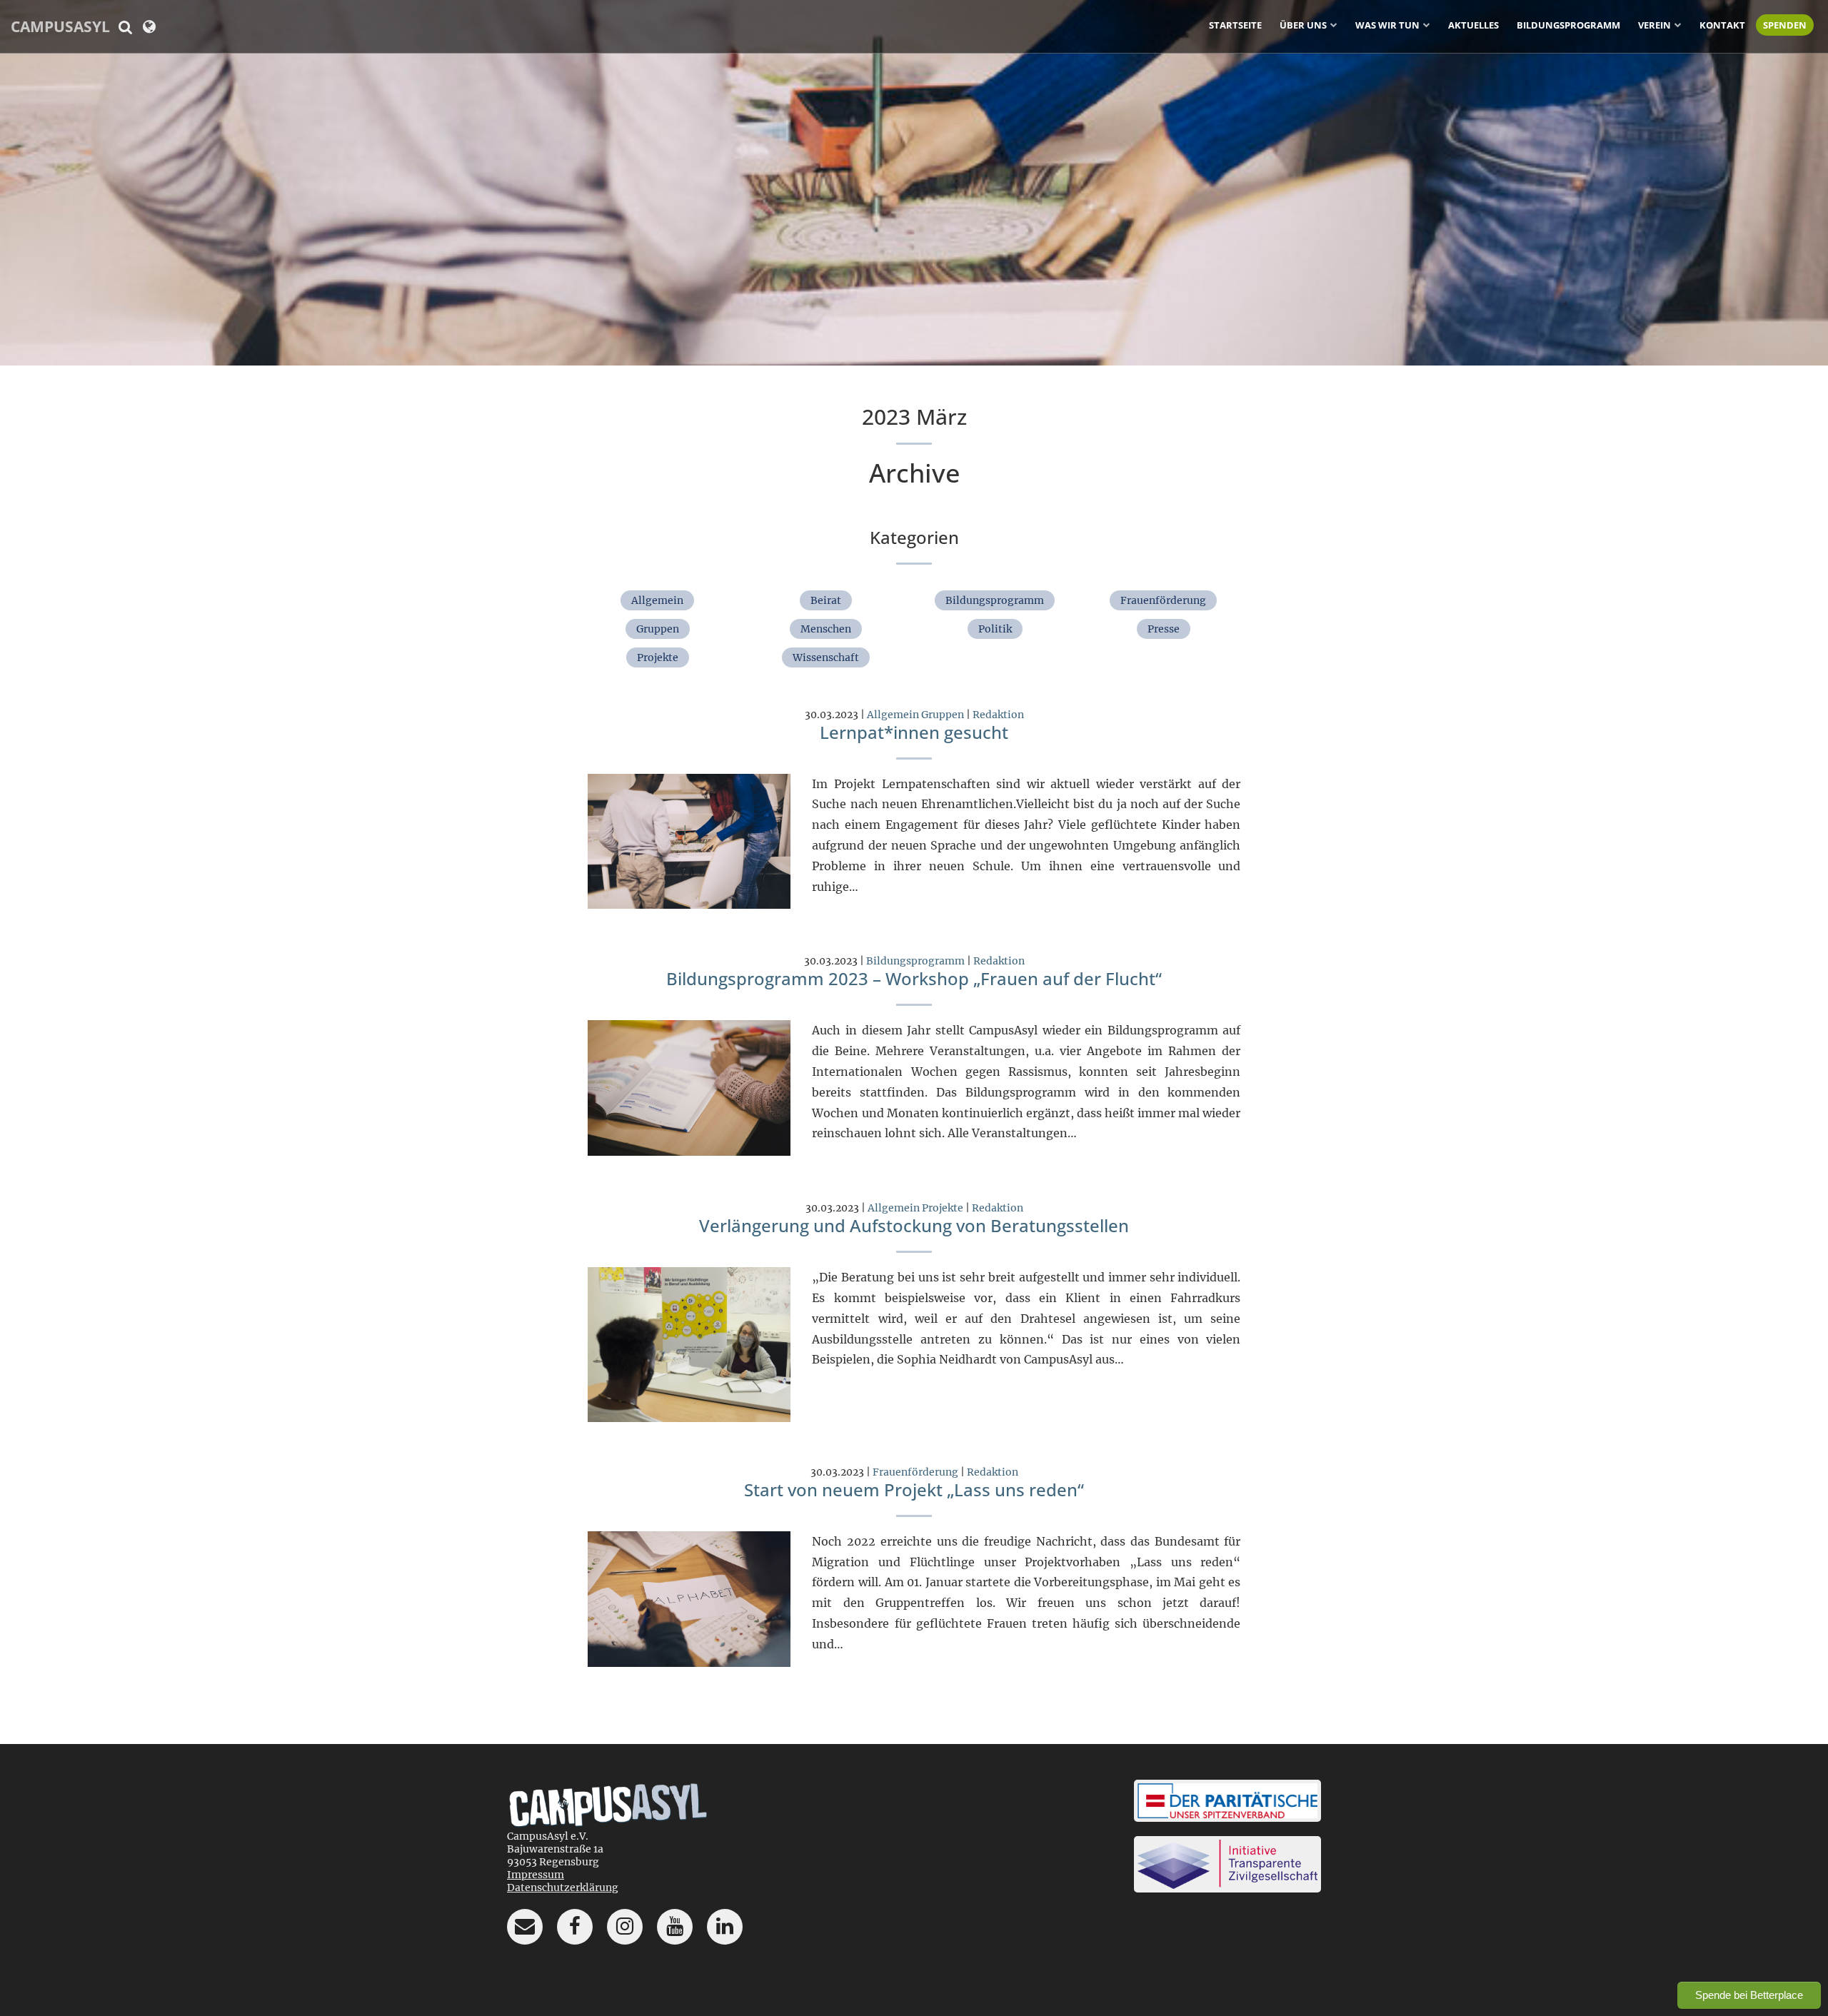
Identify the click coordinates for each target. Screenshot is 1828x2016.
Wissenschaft (826, 657)
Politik (995, 629)
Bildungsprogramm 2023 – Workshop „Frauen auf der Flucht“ (914, 978)
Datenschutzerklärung (563, 1888)
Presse (1164, 629)
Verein (1654, 25)
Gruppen (658, 629)
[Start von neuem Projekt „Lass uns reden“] (689, 1598)
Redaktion (998, 715)
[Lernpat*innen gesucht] (689, 840)
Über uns (1303, 25)
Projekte (658, 657)
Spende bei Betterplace (1749, 1995)
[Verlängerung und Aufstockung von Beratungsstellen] (689, 1344)
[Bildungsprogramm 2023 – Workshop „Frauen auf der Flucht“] (689, 1087)
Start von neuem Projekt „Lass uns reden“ (914, 1490)
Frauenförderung (1163, 600)
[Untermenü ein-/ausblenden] (1334, 24)
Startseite (1235, 25)
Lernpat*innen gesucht (914, 732)
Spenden (1785, 25)
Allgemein (657, 600)
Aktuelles (1473, 25)
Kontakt (1722, 25)
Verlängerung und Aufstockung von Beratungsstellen (914, 1225)
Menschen (826, 629)
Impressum (536, 1875)
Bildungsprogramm (1568, 25)
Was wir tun (1387, 25)
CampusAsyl (60, 26)
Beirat (826, 600)
